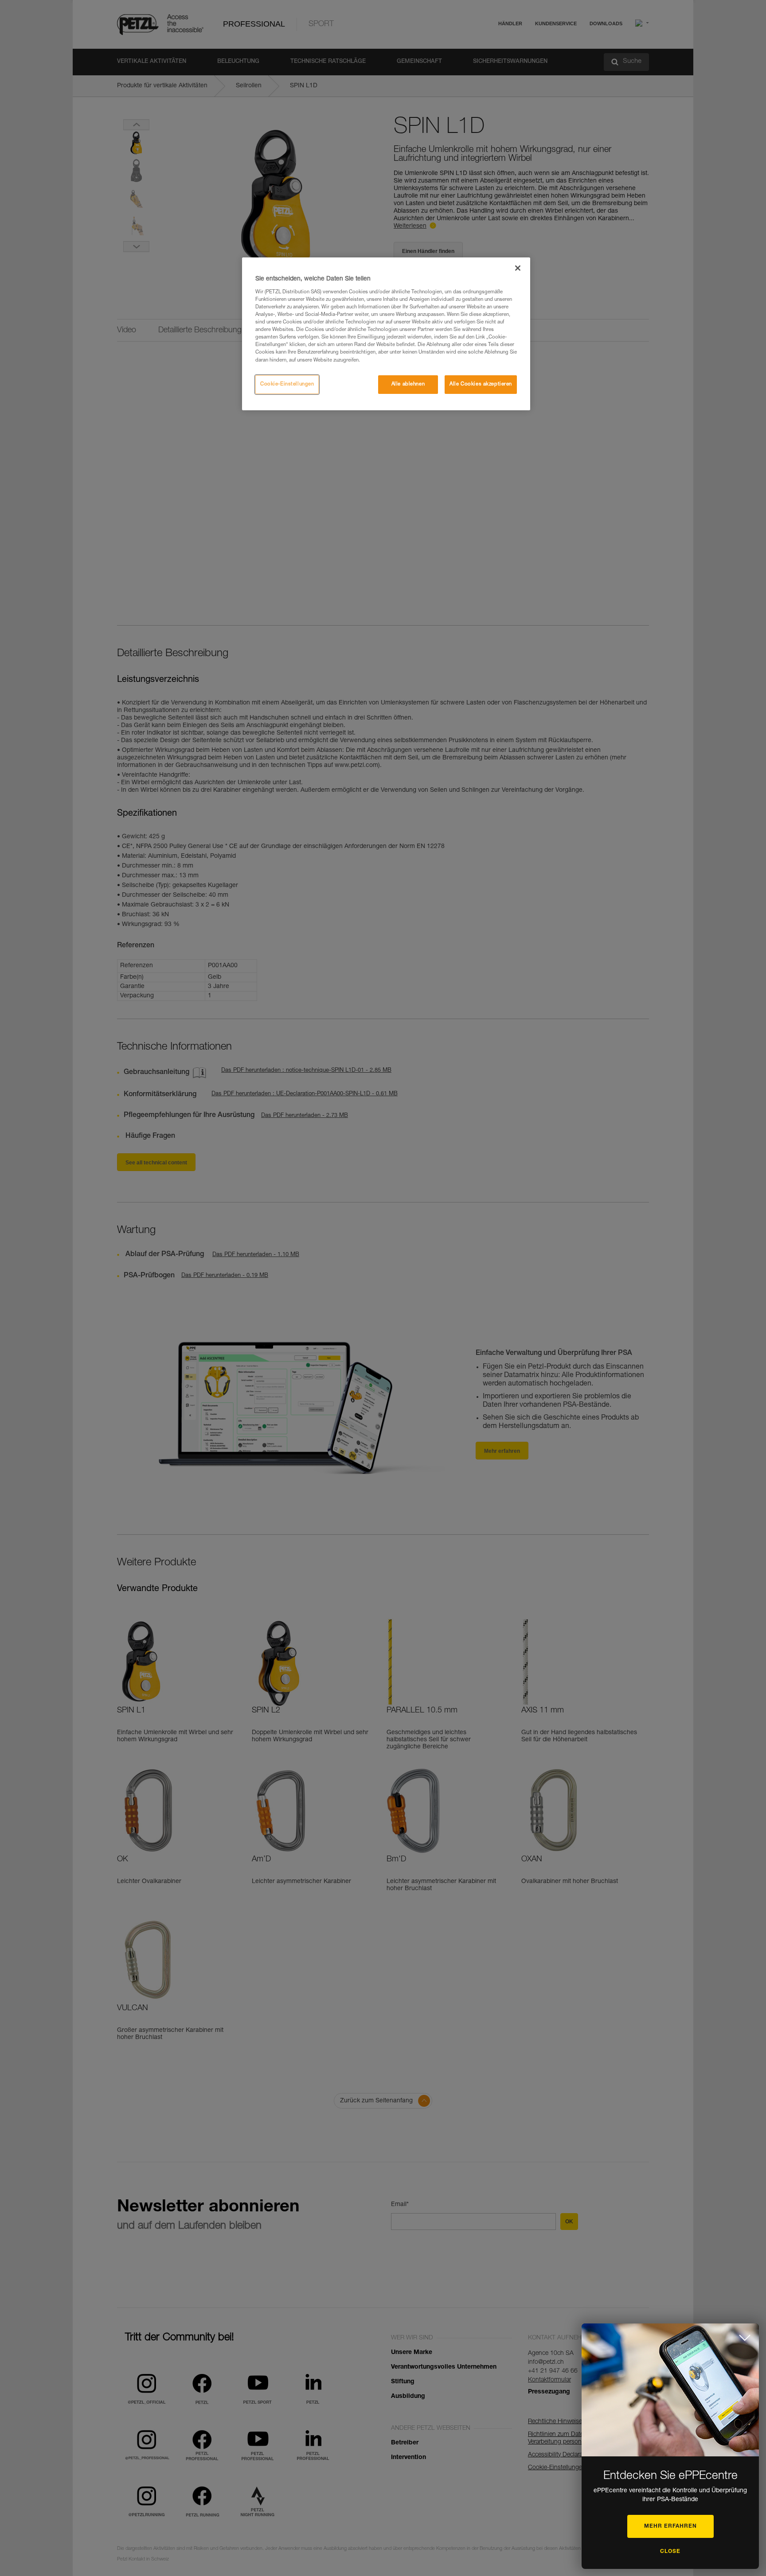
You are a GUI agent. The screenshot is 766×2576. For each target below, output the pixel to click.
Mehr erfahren (670, 2526)
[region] (386, 334)
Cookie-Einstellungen (287, 384)
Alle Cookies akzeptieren (481, 384)
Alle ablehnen (408, 384)
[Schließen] (518, 268)
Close (670, 2552)
